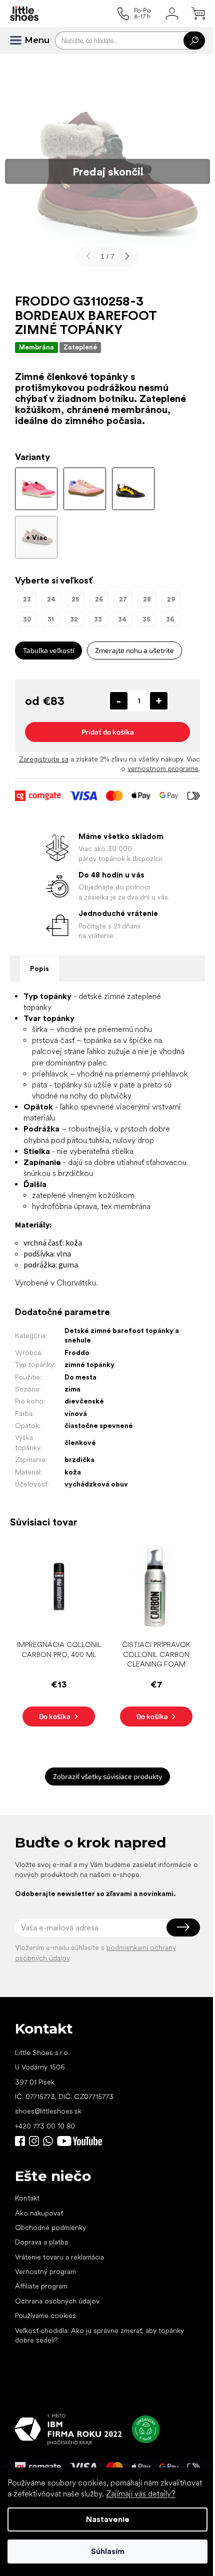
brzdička (79, 1459)
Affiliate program (41, 2286)
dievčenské (84, 1401)
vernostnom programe (163, 768)
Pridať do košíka (108, 732)
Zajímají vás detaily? (141, 2494)
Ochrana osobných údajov (57, 2301)
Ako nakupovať (39, 2213)
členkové (80, 1442)
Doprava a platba (41, 2242)
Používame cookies (45, 2315)
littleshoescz (34, 2141)
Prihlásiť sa (183, 1927)
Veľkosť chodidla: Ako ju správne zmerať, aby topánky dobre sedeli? (99, 2335)
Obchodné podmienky (50, 2227)
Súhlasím (108, 2551)
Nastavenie (108, 2519)
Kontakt (27, 2198)
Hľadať (194, 40)
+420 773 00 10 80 (45, 2126)
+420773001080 (50, 2141)
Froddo (77, 1352)
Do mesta (80, 1377)
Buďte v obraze (20, 2141)
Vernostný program (45, 2271)
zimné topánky (89, 1364)
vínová (76, 1413)
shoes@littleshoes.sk (48, 2111)
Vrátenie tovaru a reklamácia (59, 2257)
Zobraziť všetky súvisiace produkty (107, 1776)
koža (73, 1472)
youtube (79, 2141)
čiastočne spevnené (99, 1425)
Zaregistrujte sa (44, 759)
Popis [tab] (39, 968)
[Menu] (20, 40)
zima (72, 1389)
